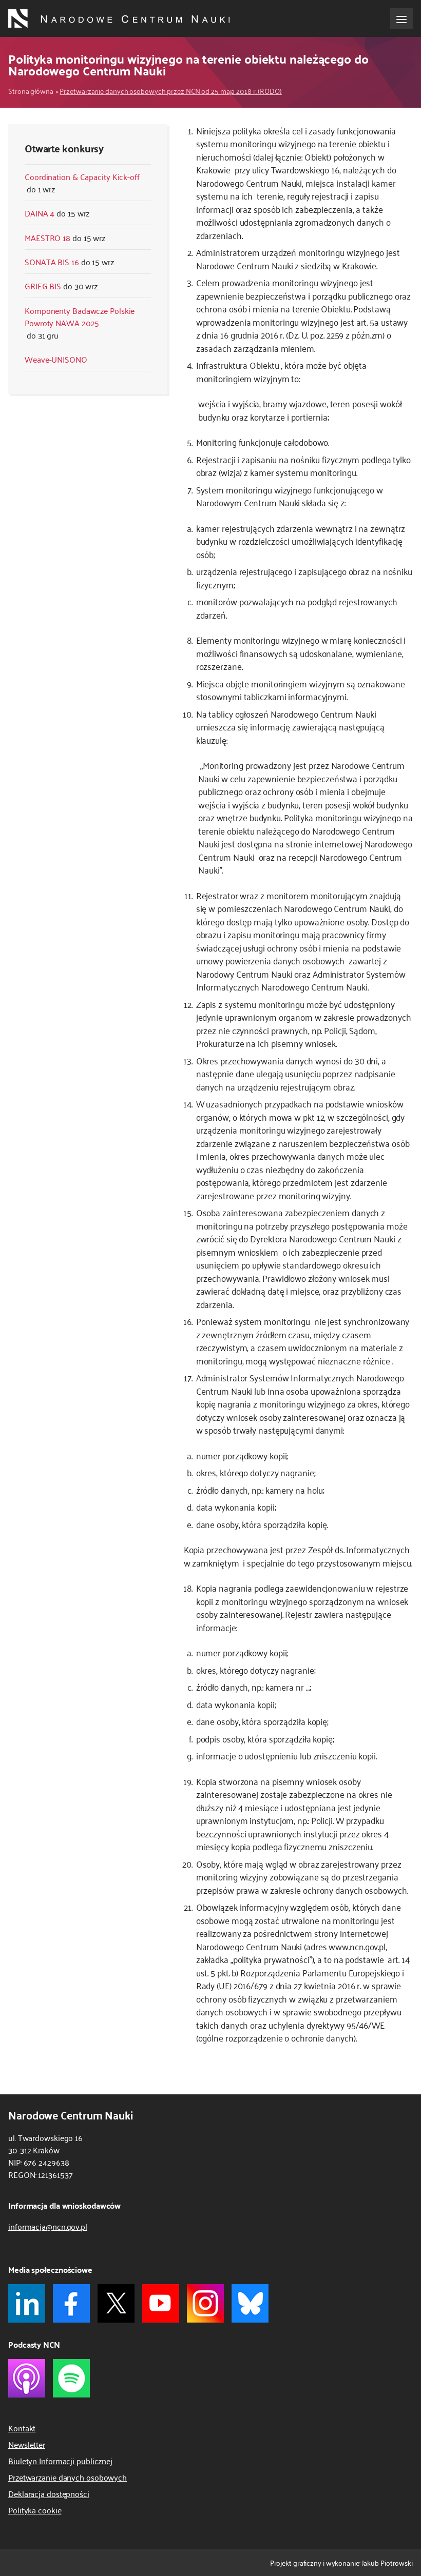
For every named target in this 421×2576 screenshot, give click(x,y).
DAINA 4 (40, 213)
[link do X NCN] (116, 2303)
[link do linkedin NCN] (27, 2303)
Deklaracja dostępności (49, 2493)
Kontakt (22, 2428)
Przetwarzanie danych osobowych (68, 2477)
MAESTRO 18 (47, 237)
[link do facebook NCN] (71, 2303)
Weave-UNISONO (56, 359)
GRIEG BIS (43, 286)
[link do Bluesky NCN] (250, 2303)
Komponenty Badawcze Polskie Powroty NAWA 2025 (80, 316)
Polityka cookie (35, 2510)
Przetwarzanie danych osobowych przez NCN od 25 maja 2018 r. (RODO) (170, 91)
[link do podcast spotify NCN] (71, 2378)
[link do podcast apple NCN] (27, 2378)
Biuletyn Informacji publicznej (60, 2461)
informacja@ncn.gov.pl (48, 2226)
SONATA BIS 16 (52, 262)
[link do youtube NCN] (161, 2303)
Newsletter (27, 2444)
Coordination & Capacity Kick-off (82, 176)
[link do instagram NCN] (205, 2303)
